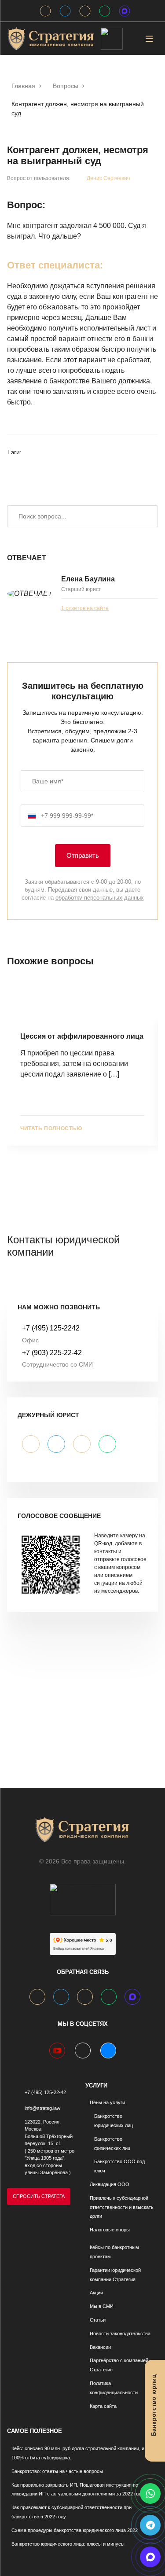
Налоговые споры (110, 2230)
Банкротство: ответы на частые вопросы (57, 2471)
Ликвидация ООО (110, 2184)
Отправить (83, 855)
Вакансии (100, 2347)
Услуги (96, 2085)
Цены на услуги (107, 2102)
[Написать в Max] (150, 2557)
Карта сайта (103, 2406)
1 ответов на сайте (85, 608)
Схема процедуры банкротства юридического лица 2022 (75, 2530)
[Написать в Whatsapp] (150, 2493)
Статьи (98, 2320)
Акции (96, 2293)
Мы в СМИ (102, 2306)
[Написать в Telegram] (150, 2525)
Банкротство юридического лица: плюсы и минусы (68, 2544)
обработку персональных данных (100, 898)
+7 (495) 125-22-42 (45, 2092)
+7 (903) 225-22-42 (52, 1353)
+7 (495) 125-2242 (51, 1328)
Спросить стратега (39, 2196)
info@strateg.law (42, 2108)
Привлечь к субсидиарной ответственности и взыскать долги (122, 2207)
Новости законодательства (120, 2333)
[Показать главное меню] (149, 39)
